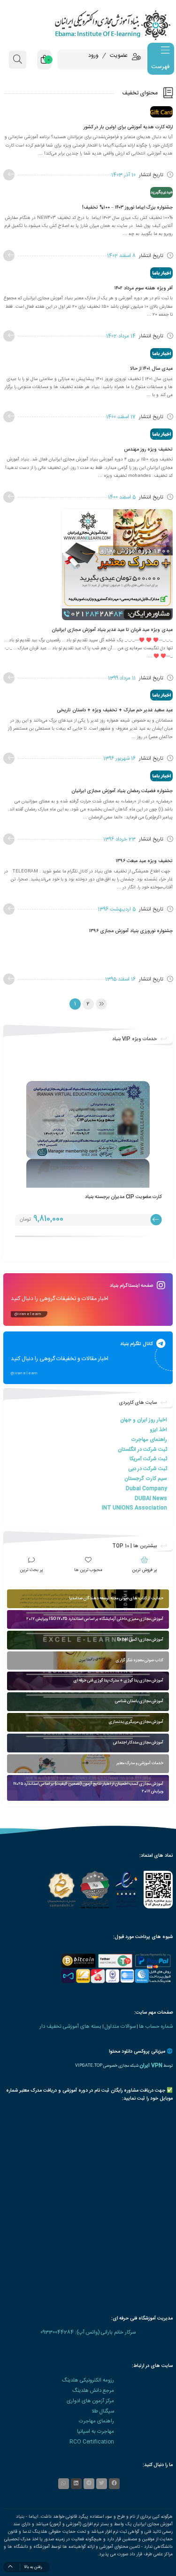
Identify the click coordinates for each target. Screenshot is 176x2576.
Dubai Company (146, 1489)
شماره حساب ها (156, 2027)
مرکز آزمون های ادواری (90, 2401)
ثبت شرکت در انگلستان (142, 1450)
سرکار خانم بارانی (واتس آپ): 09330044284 (88, 2332)
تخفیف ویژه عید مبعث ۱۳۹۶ (144, 861)
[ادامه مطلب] (9, 175)
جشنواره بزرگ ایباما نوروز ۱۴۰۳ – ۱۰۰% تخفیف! (127, 207)
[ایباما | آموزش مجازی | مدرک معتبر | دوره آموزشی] (88, 25)
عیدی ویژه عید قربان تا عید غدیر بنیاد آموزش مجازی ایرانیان (112, 630)
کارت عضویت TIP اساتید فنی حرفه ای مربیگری (115, 1197)
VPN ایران (151, 2066)
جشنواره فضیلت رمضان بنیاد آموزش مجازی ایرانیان (122, 791)
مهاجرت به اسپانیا (96, 2432)
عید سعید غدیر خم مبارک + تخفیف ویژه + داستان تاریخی (115, 710)
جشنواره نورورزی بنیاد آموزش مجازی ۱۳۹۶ (131, 931)
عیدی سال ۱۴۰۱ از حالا (151, 369)
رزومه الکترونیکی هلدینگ (88, 2380)
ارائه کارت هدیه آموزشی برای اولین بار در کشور (128, 127)
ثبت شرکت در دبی (148, 1469)
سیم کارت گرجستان (146, 1479)
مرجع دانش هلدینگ (93, 2391)
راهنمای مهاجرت (149, 1440)
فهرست (160, 67)
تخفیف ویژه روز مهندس (148, 449)
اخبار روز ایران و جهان (144, 1420)
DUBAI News (151, 1498)
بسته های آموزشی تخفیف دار (70, 2027)
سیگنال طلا (103, 2411)
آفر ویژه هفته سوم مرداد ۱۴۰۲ (144, 288)
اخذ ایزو (158, 1430)
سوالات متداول (120, 2027)
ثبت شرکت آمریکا (148, 1459)
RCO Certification (92, 2442)
